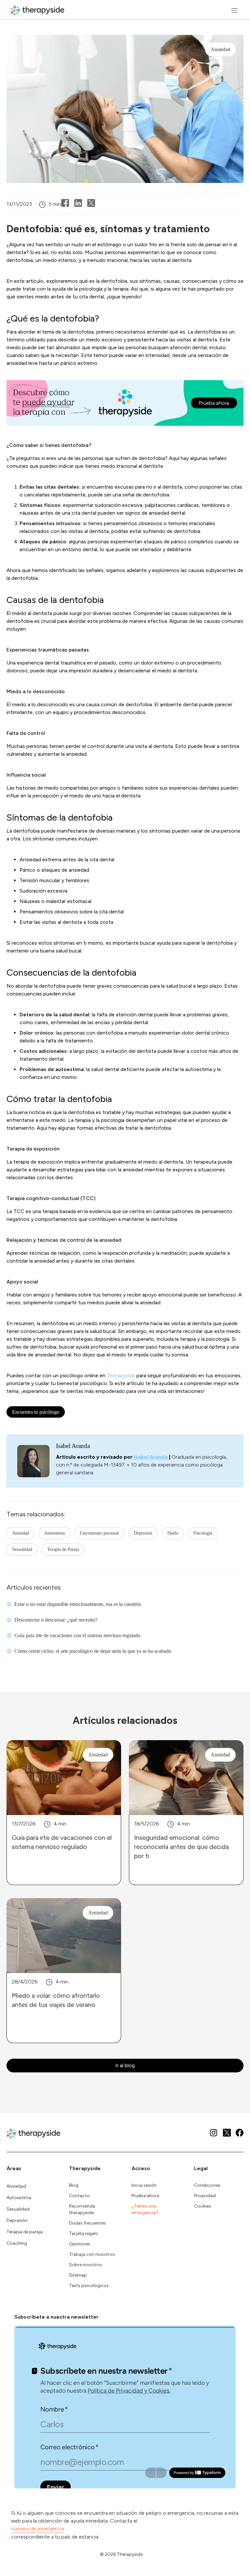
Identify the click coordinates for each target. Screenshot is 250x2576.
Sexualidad (22, 1549)
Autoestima (54, 1533)
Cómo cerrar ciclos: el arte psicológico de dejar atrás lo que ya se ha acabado (93, 1651)
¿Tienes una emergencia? (145, 2209)
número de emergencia (38, 2529)
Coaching (17, 2243)
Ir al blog (125, 2065)
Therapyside (121, 1375)
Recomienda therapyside (82, 2209)
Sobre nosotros (86, 2265)
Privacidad (205, 2196)
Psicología (203, 1533)
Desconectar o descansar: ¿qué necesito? (56, 1620)
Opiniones (80, 2244)
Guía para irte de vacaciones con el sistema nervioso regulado (77, 1635)
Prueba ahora (145, 2196)
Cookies (202, 2206)
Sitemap (78, 2275)
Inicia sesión (144, 2185)
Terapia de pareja (25, 2232)
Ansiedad (21, 1533)
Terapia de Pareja (63, 1549)
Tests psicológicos (89, 2286)
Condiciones (207, 2185)
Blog (74, 2185)
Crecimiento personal (99, 1533)
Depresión (143, 1533)
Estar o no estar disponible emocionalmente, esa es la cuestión (78, 1604)
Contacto (79, 2196)
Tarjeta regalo (84, 2233)
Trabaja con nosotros (92, 2254)
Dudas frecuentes (87, 2223)
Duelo (173, 1533)
